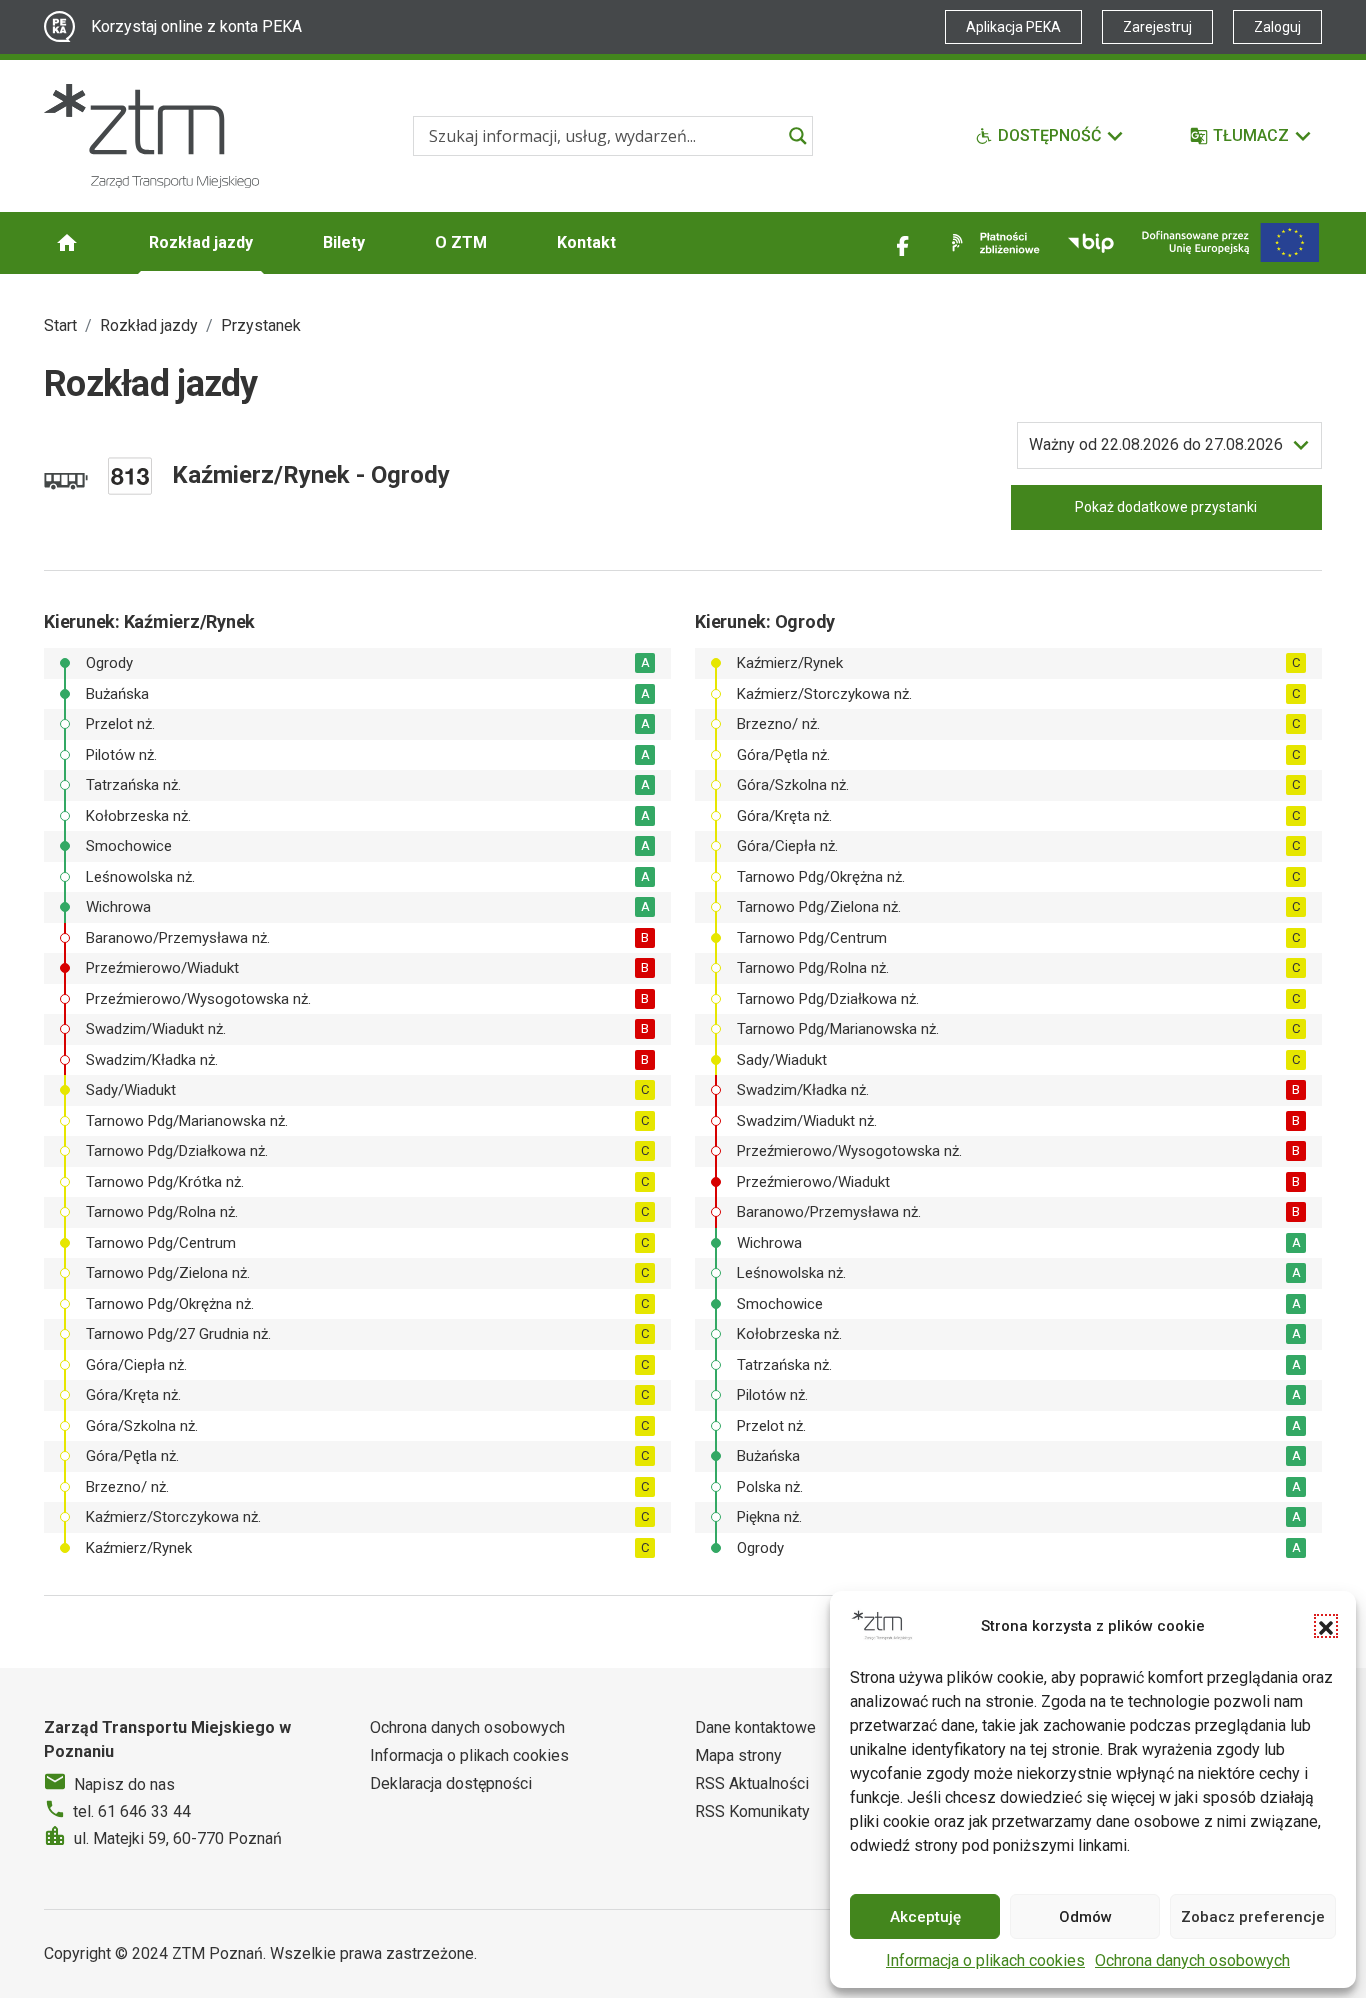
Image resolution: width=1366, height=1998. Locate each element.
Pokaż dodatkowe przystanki (1166, 507)
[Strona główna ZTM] (151, 136)
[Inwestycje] (1230, 242)
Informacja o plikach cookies (985, 1960)
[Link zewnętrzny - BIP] (1091, 243)
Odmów (1085, 1917)
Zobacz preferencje (1253, 1917)
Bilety (344, 242)
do (1156, 444)
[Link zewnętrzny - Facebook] (903, 243)
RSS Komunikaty (752, 1811)
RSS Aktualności (752, 1783)
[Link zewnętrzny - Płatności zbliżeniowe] (992, 243)
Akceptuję (925, 1917)
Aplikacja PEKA (1013, 27)
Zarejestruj (1157, 27)
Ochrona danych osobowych (1192, 1960)
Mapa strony (738, 1755)
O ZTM (461, 242)
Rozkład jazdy (201, 242)
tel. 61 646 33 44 (132, 1811)
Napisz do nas (124, 1784)
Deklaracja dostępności (451, 1783)
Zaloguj (1277, 27)
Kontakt (586, 242)
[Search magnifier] (798, 136)
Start (60, 325)
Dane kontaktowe (755, 1727)
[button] (1326, 1626)
